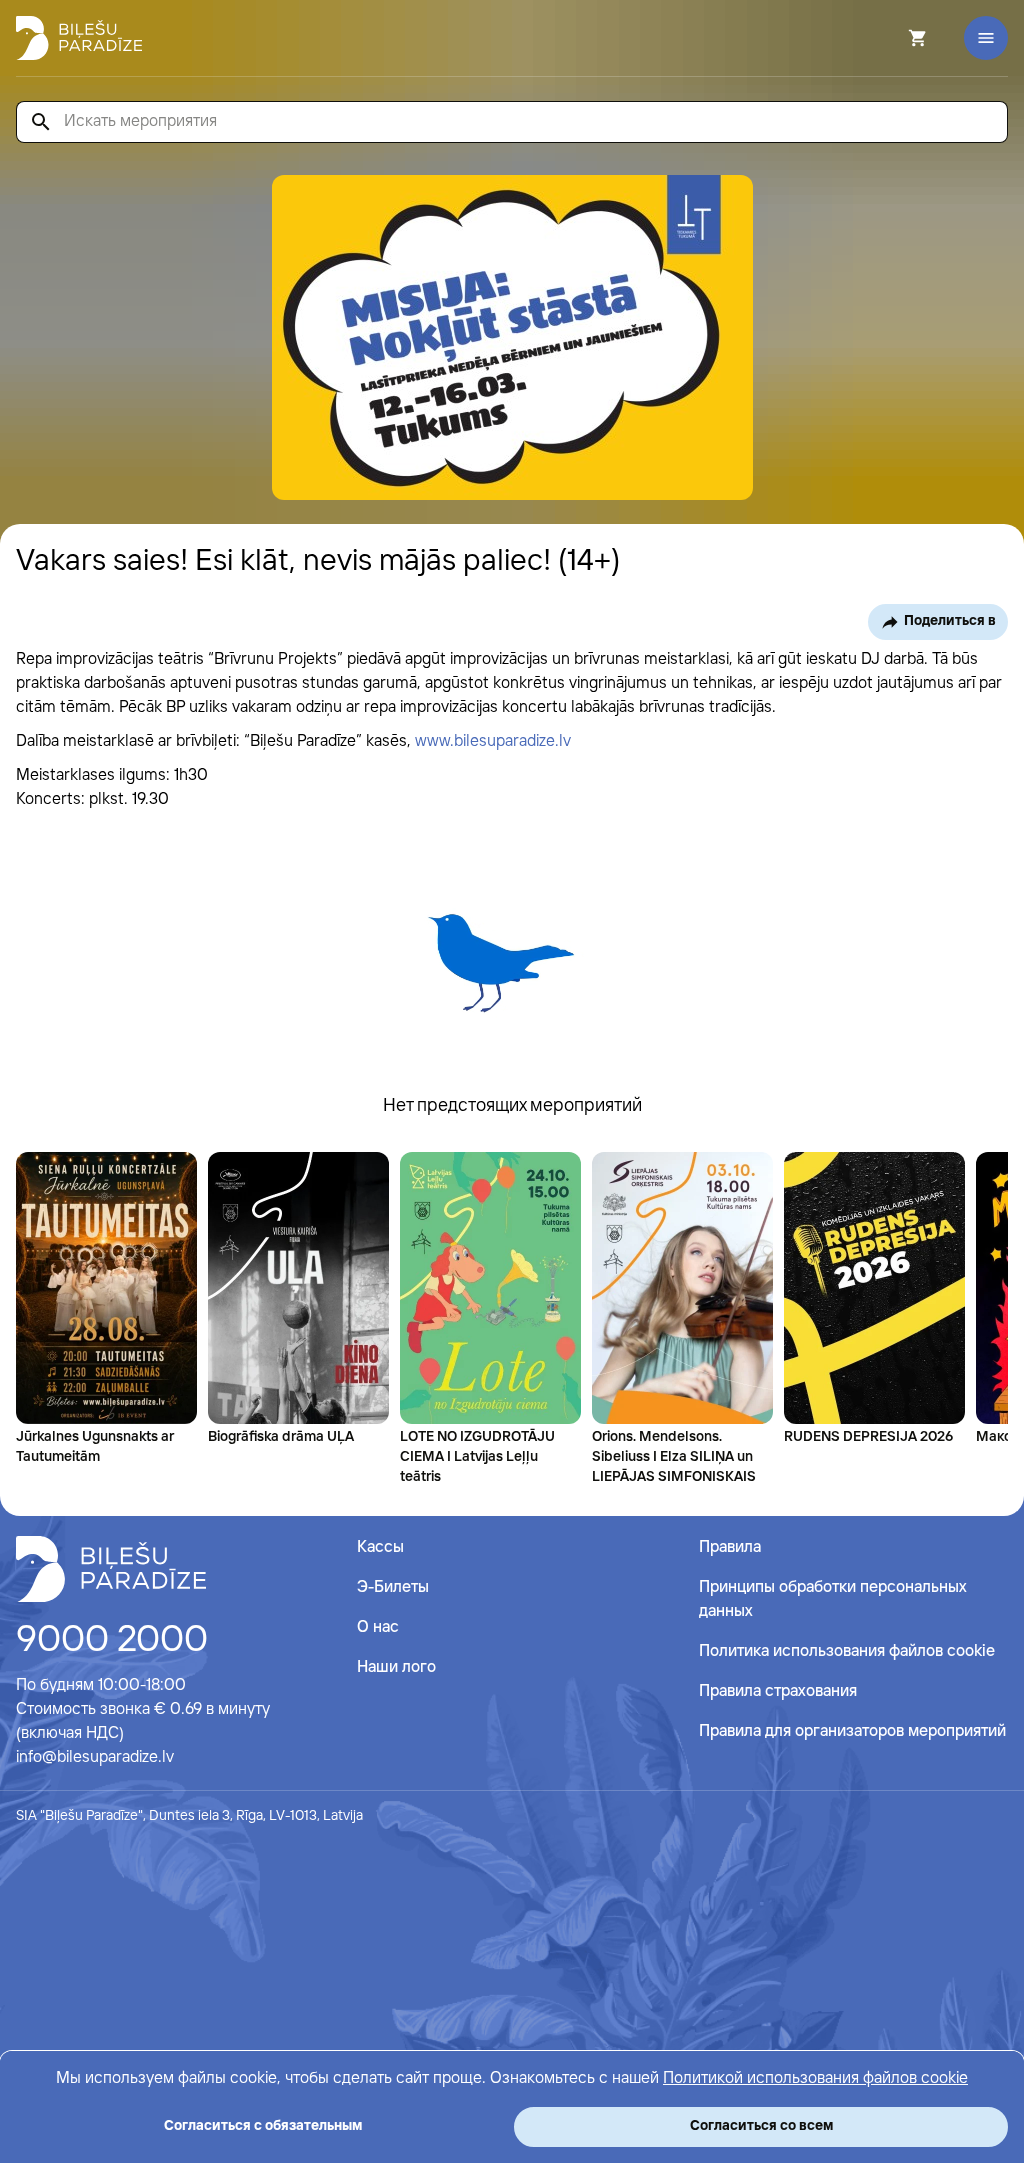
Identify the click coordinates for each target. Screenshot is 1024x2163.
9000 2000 (112, 1641)
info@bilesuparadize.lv (95, 1757)
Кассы (380, 1547)
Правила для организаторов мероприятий (852, 1731)
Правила (730, 1547)
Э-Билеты (393, 1587)
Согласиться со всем (761, 2126)
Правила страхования (778, 1691)
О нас (378, 1627)
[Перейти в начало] (111, 1569)
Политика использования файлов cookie (847, 1651)
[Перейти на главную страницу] (79, 38)
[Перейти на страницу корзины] (891, 38)
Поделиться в (950, 621)
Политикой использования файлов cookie (815, 2078)
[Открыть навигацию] (986, 38)
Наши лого (396, 1667)
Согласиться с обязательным (263, 2126)
